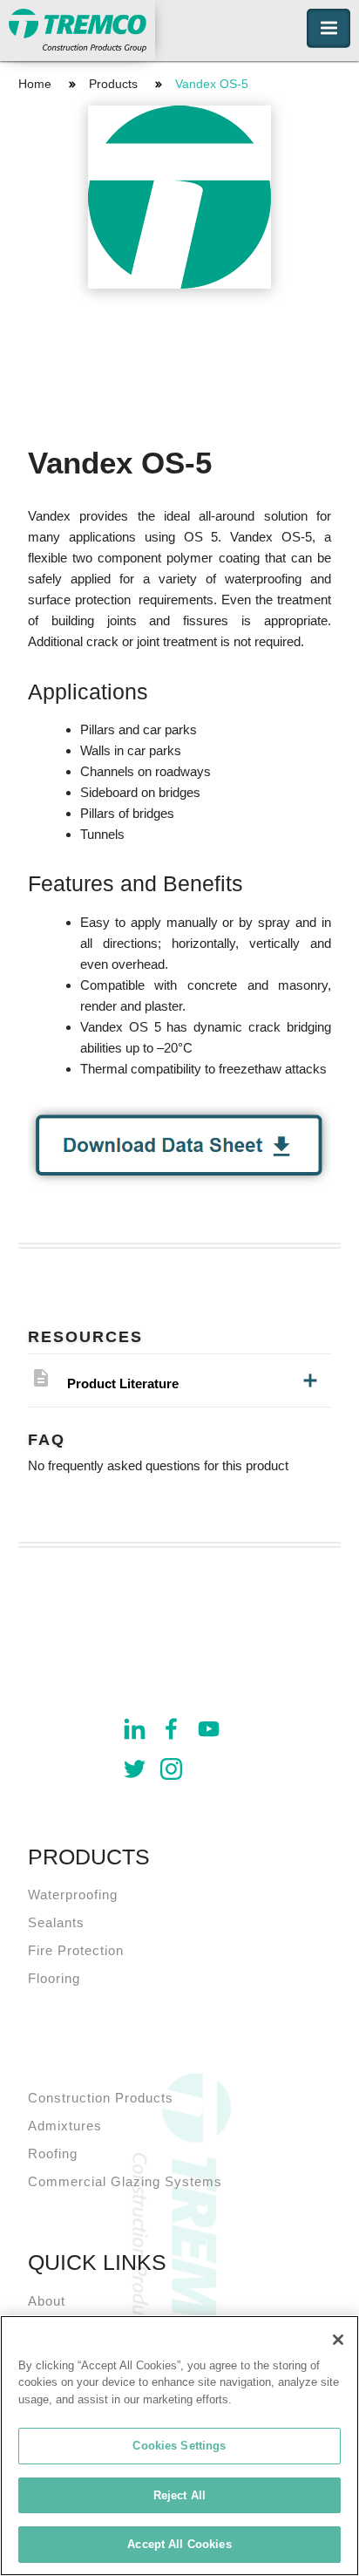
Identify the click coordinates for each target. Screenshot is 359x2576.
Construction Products (101, 2098)
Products (113, 84)
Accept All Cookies (179, 2544)
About (47, 2301)
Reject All (179, 2495)
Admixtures (65, 2126)
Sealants (56, 1922)
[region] (179, 2446)
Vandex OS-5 (212, 84)
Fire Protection (76, 1950)
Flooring (54, 1978)
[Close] (338, 2340)
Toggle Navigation (329, 28)
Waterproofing (73, 1895)
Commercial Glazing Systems (125, 2181)
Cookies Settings (179, 2446)
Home (35, 84)
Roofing (53, 2153)
